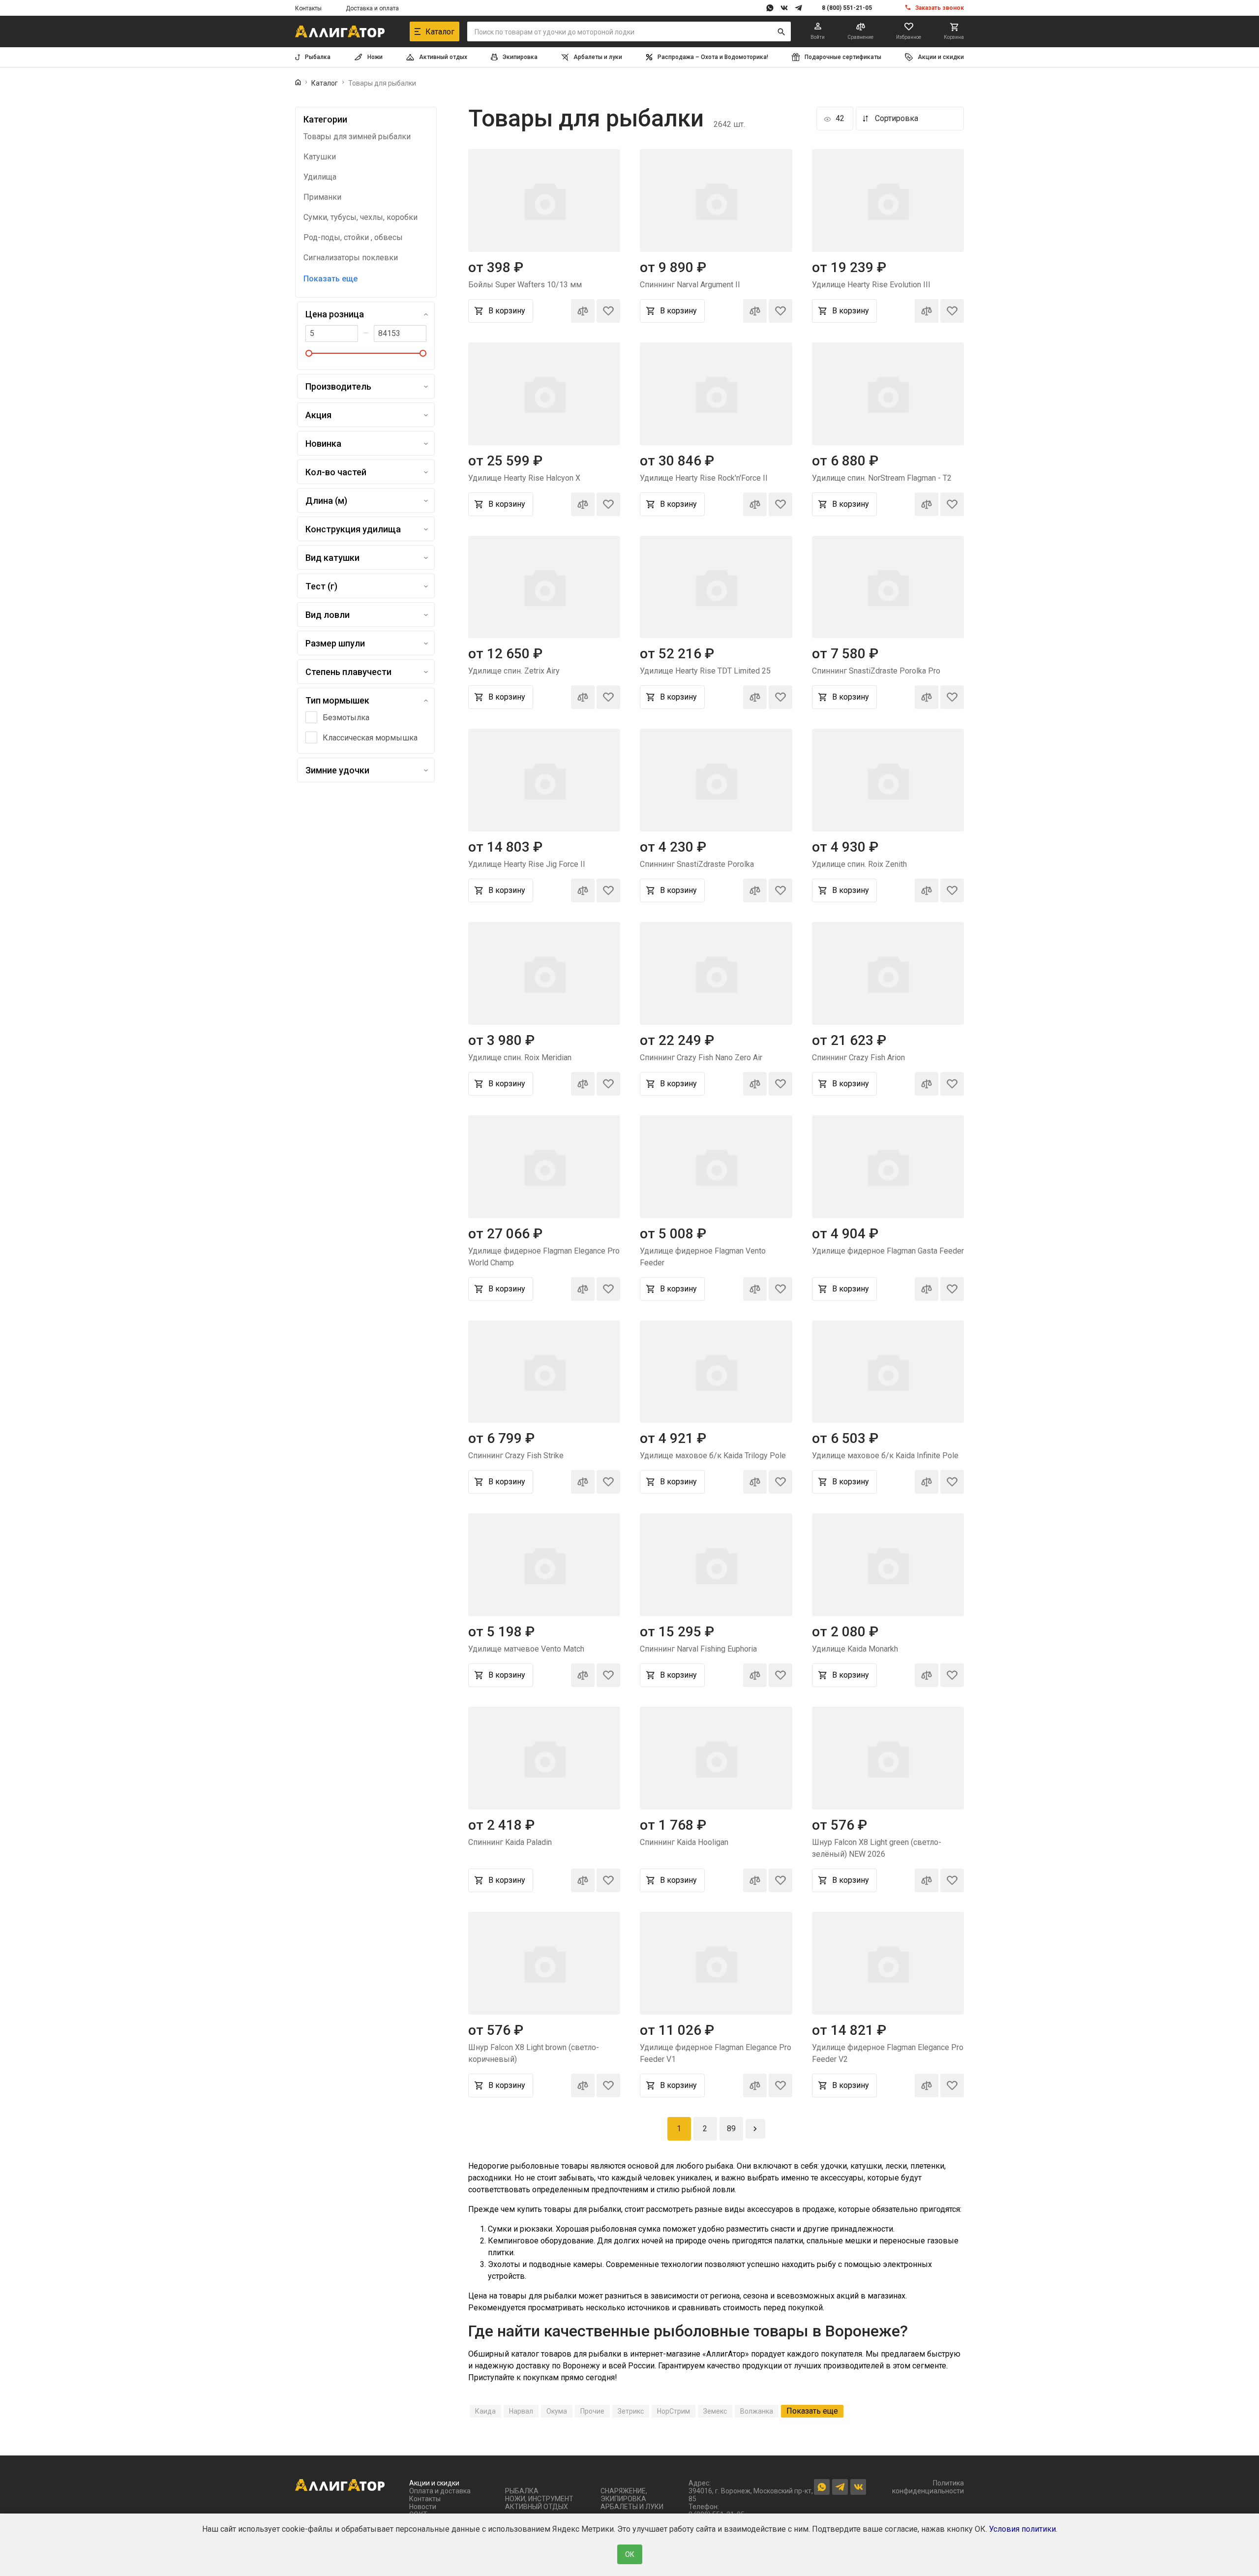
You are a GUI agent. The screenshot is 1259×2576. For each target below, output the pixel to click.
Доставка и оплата (372, 8)
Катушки (320, 157)
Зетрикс (631, 2411)
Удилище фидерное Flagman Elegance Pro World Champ (544, 1257)
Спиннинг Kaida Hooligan (684, 1842)
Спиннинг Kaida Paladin (510, 1842)
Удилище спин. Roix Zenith (859, 864)
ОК (630, 2554)
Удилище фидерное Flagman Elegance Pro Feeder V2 (888, 2053)
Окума (557, 2411)
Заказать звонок (940, 8)
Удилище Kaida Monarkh (855, 1649)
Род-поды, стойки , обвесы (353, 238)
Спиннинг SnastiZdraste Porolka (697, 864)
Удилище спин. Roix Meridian (520, 1058)
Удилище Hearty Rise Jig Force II (527, 864)
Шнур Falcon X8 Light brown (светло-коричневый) (534, 2053)
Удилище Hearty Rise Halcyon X (524, 478)
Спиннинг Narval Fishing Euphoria (698, 1649)
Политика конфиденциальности (928, 2487)
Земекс (715, 2411)
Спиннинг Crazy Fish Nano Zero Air (701, 1058)
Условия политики (1022, 2529)
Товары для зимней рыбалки (357, 137)
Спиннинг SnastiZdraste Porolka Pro (876, 671)
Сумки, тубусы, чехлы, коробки (360, 217)
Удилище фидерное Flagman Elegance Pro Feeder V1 (716, 2053)
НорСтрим (674, 2411)
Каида (485, 2411)
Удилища (320, 177)
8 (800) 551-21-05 (847, 8)
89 (731, 2129)
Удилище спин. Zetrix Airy (514, 671)
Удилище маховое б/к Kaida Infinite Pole (885, 1456)
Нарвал (521, 2411)
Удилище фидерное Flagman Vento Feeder (703, 1257)
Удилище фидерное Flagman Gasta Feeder (888, 1251)
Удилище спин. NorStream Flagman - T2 (882, 478)
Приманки (322, 197)
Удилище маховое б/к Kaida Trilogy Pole (713, 1456)
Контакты (308, 8)
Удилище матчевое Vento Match (526, 1649)
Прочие (592, 2411)
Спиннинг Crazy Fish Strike (516, 1456)
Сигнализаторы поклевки (351, 258)
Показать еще (330, 279)
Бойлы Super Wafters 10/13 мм (525, 285)
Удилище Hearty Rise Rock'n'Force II (704, 478)
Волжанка (757, 2411)
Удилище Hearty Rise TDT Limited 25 (705, 671)
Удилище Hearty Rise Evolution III (871, 285)
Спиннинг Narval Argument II (690, 285)
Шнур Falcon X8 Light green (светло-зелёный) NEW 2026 (877, 1848)
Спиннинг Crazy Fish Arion (858, 1058)
